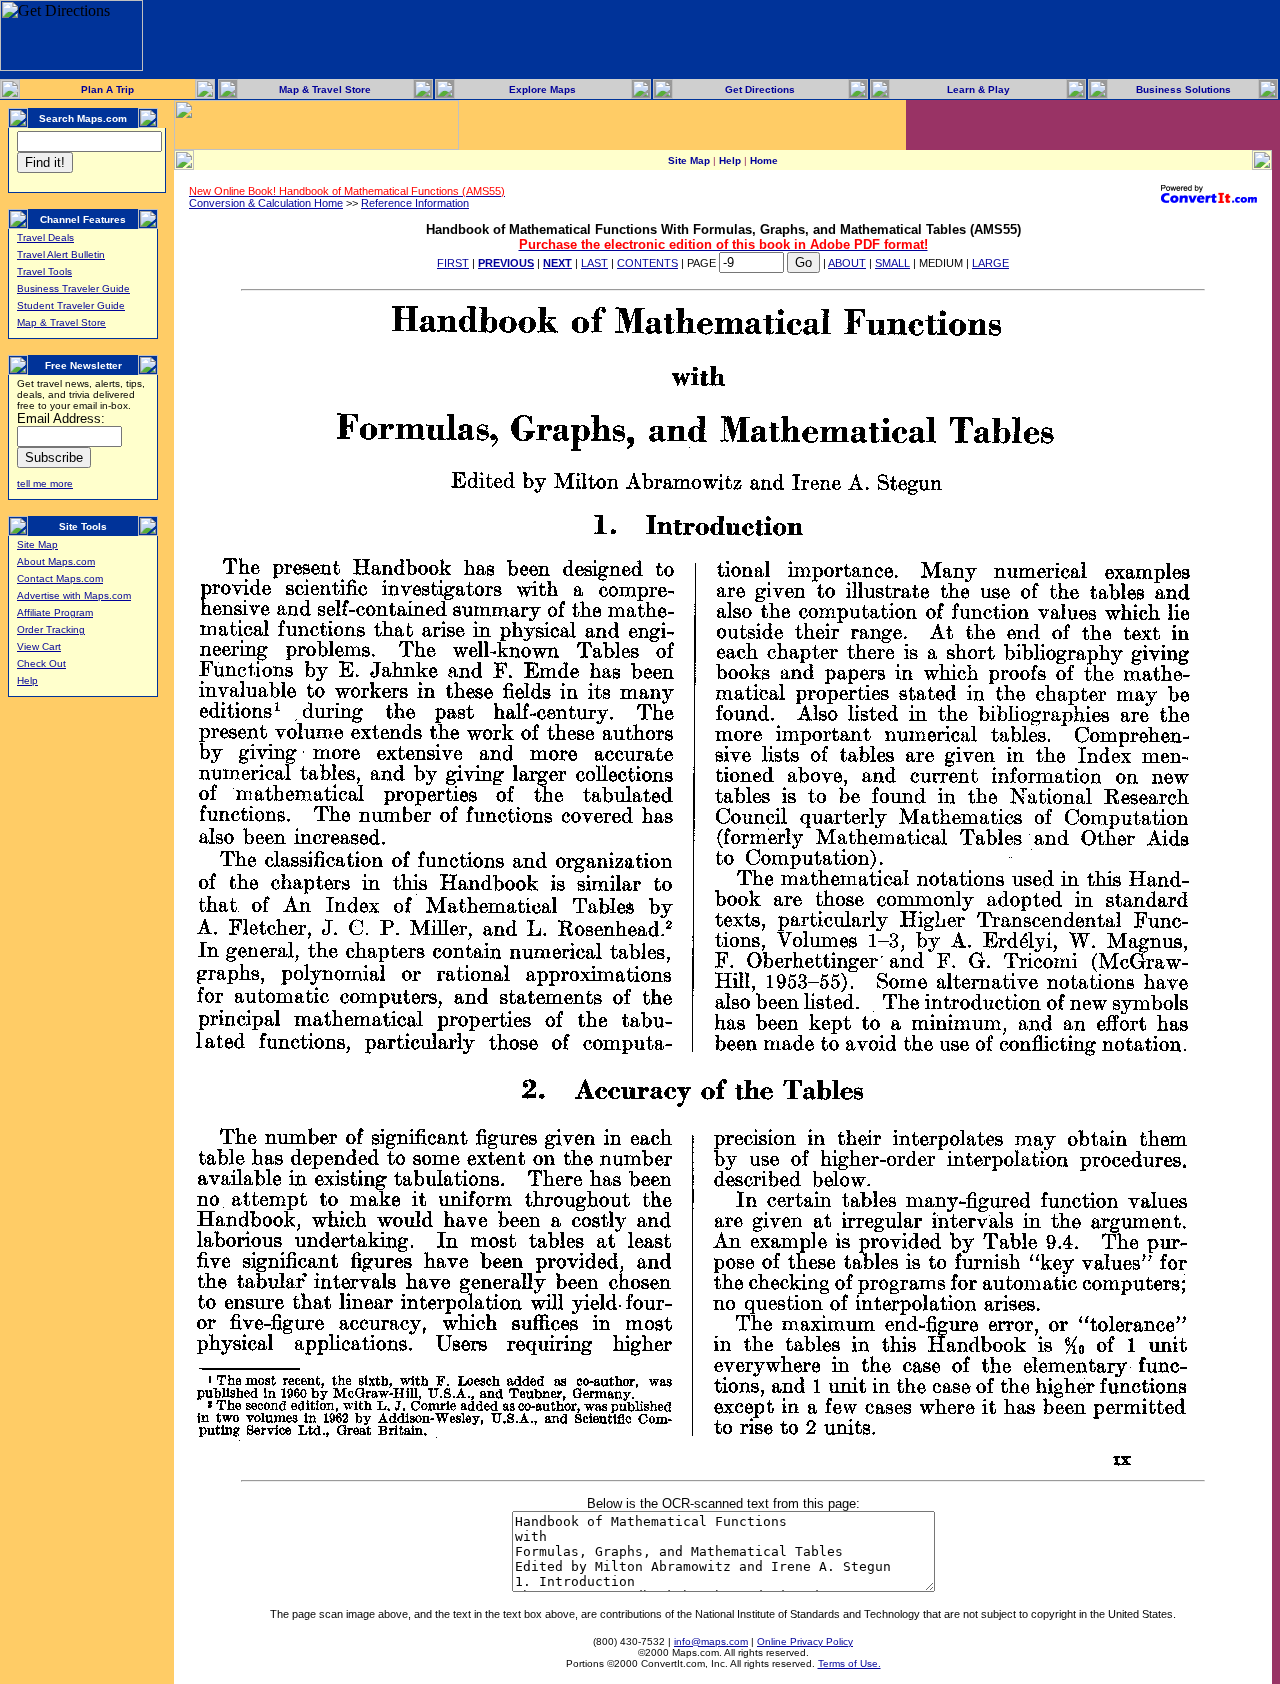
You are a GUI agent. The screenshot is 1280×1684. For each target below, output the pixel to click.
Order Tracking (51, 629)
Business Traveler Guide (73, 288)
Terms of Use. (849, 1663)
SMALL (892, 263)
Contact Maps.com (60, 578)
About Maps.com (56, 561)
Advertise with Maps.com (74, 595)
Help (27, 680)
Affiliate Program (55, 612)
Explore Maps (542, 89)
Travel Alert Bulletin (61, 254)
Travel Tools (44, 271)
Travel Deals (45, 237)
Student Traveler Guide (71, 305)
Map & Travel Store (325, 89)
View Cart (39, 646)
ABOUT (847, 263)
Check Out (41, 663)
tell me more (45, 483)
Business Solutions (1183, 89)
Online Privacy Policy (805, 1641)
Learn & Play (978, 89)
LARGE (990, 263)
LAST (594, 263)
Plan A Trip (107, 89)
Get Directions (760, 89)
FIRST (453, 263)
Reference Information (415, 203)
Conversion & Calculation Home (266, 203)
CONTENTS (647, 263)
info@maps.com (711, 1641)
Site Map (37, 544)
